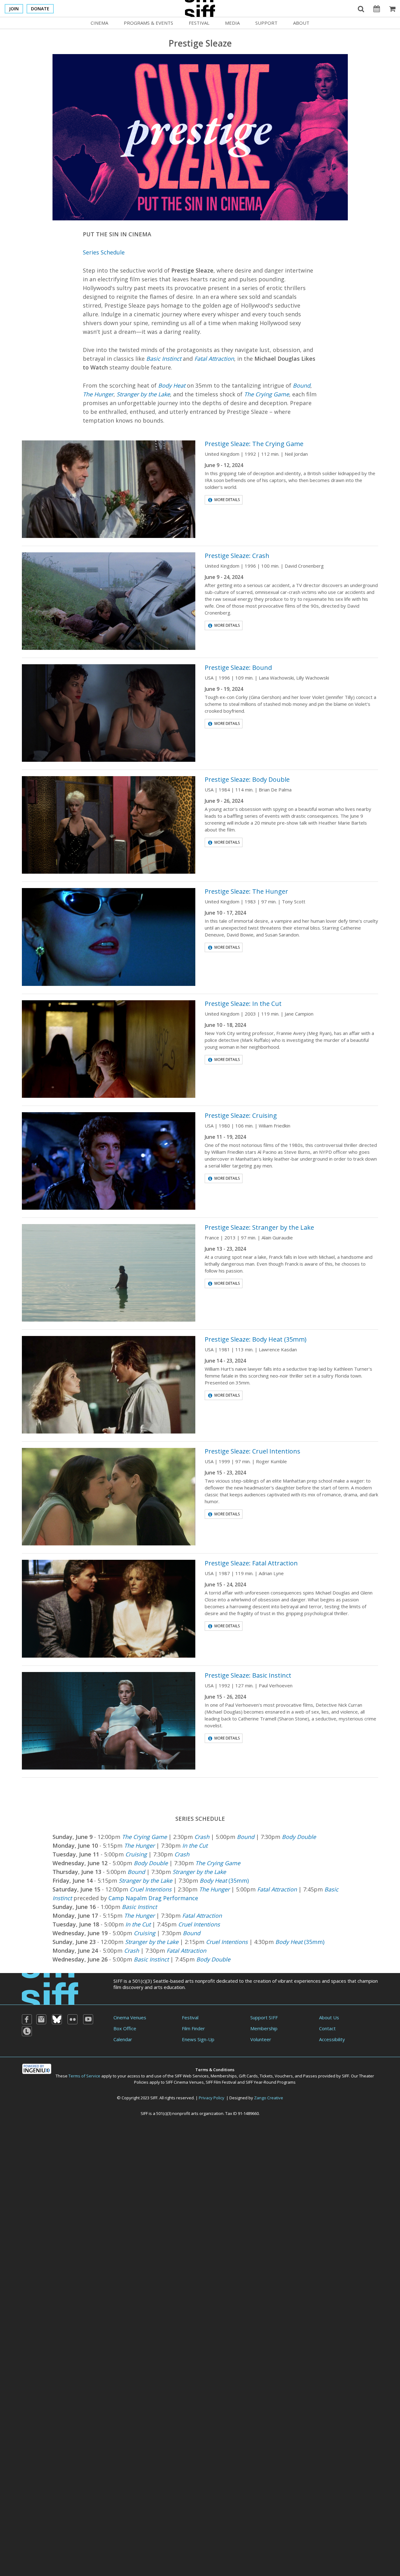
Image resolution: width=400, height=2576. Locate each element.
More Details (227, 500)
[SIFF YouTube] (88, 2019)
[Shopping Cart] (392, 8)
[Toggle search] (361, 8)
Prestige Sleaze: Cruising (241, 1115)
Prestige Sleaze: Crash (237, 556)
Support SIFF (264, 2017)
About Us (329, 2017)
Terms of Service (84, 2076)
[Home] (50, 1988)
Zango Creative (269, 2098)
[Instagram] (41, 2019)
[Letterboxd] (27, 2031)
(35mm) (224, 1881)
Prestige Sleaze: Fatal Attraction (251, 1563)
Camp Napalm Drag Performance (153, 1898)
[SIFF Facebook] (27, 2019)
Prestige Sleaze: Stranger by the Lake (259, 1227)
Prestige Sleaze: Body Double (247, 779)
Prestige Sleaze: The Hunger (246, 891)
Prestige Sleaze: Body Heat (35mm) (256, 1339)
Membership (264, 2028)
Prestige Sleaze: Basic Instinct (248, 1675)
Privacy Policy (212, 2098)
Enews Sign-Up (198, 2039)
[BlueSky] (57, 2019)
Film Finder (193, 2028)
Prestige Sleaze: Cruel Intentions (252, 1451)
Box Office (125, 2028)
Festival (199, 23)
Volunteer (261, 2039)
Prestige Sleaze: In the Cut (243, 1004)
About (301, 23)
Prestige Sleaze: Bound (238, 668)
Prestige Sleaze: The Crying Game (254, 444)
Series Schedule (104, 252)
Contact (327, 2028)
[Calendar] (377, 8)
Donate (40, 9)
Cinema (99, 23)
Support (266, 23)
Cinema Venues (130, 2017)
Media (232, 23)
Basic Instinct (139, 1907)
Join (14, 9)
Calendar (123, 2039)
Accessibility (332, 2039)
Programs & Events (148, 23)
